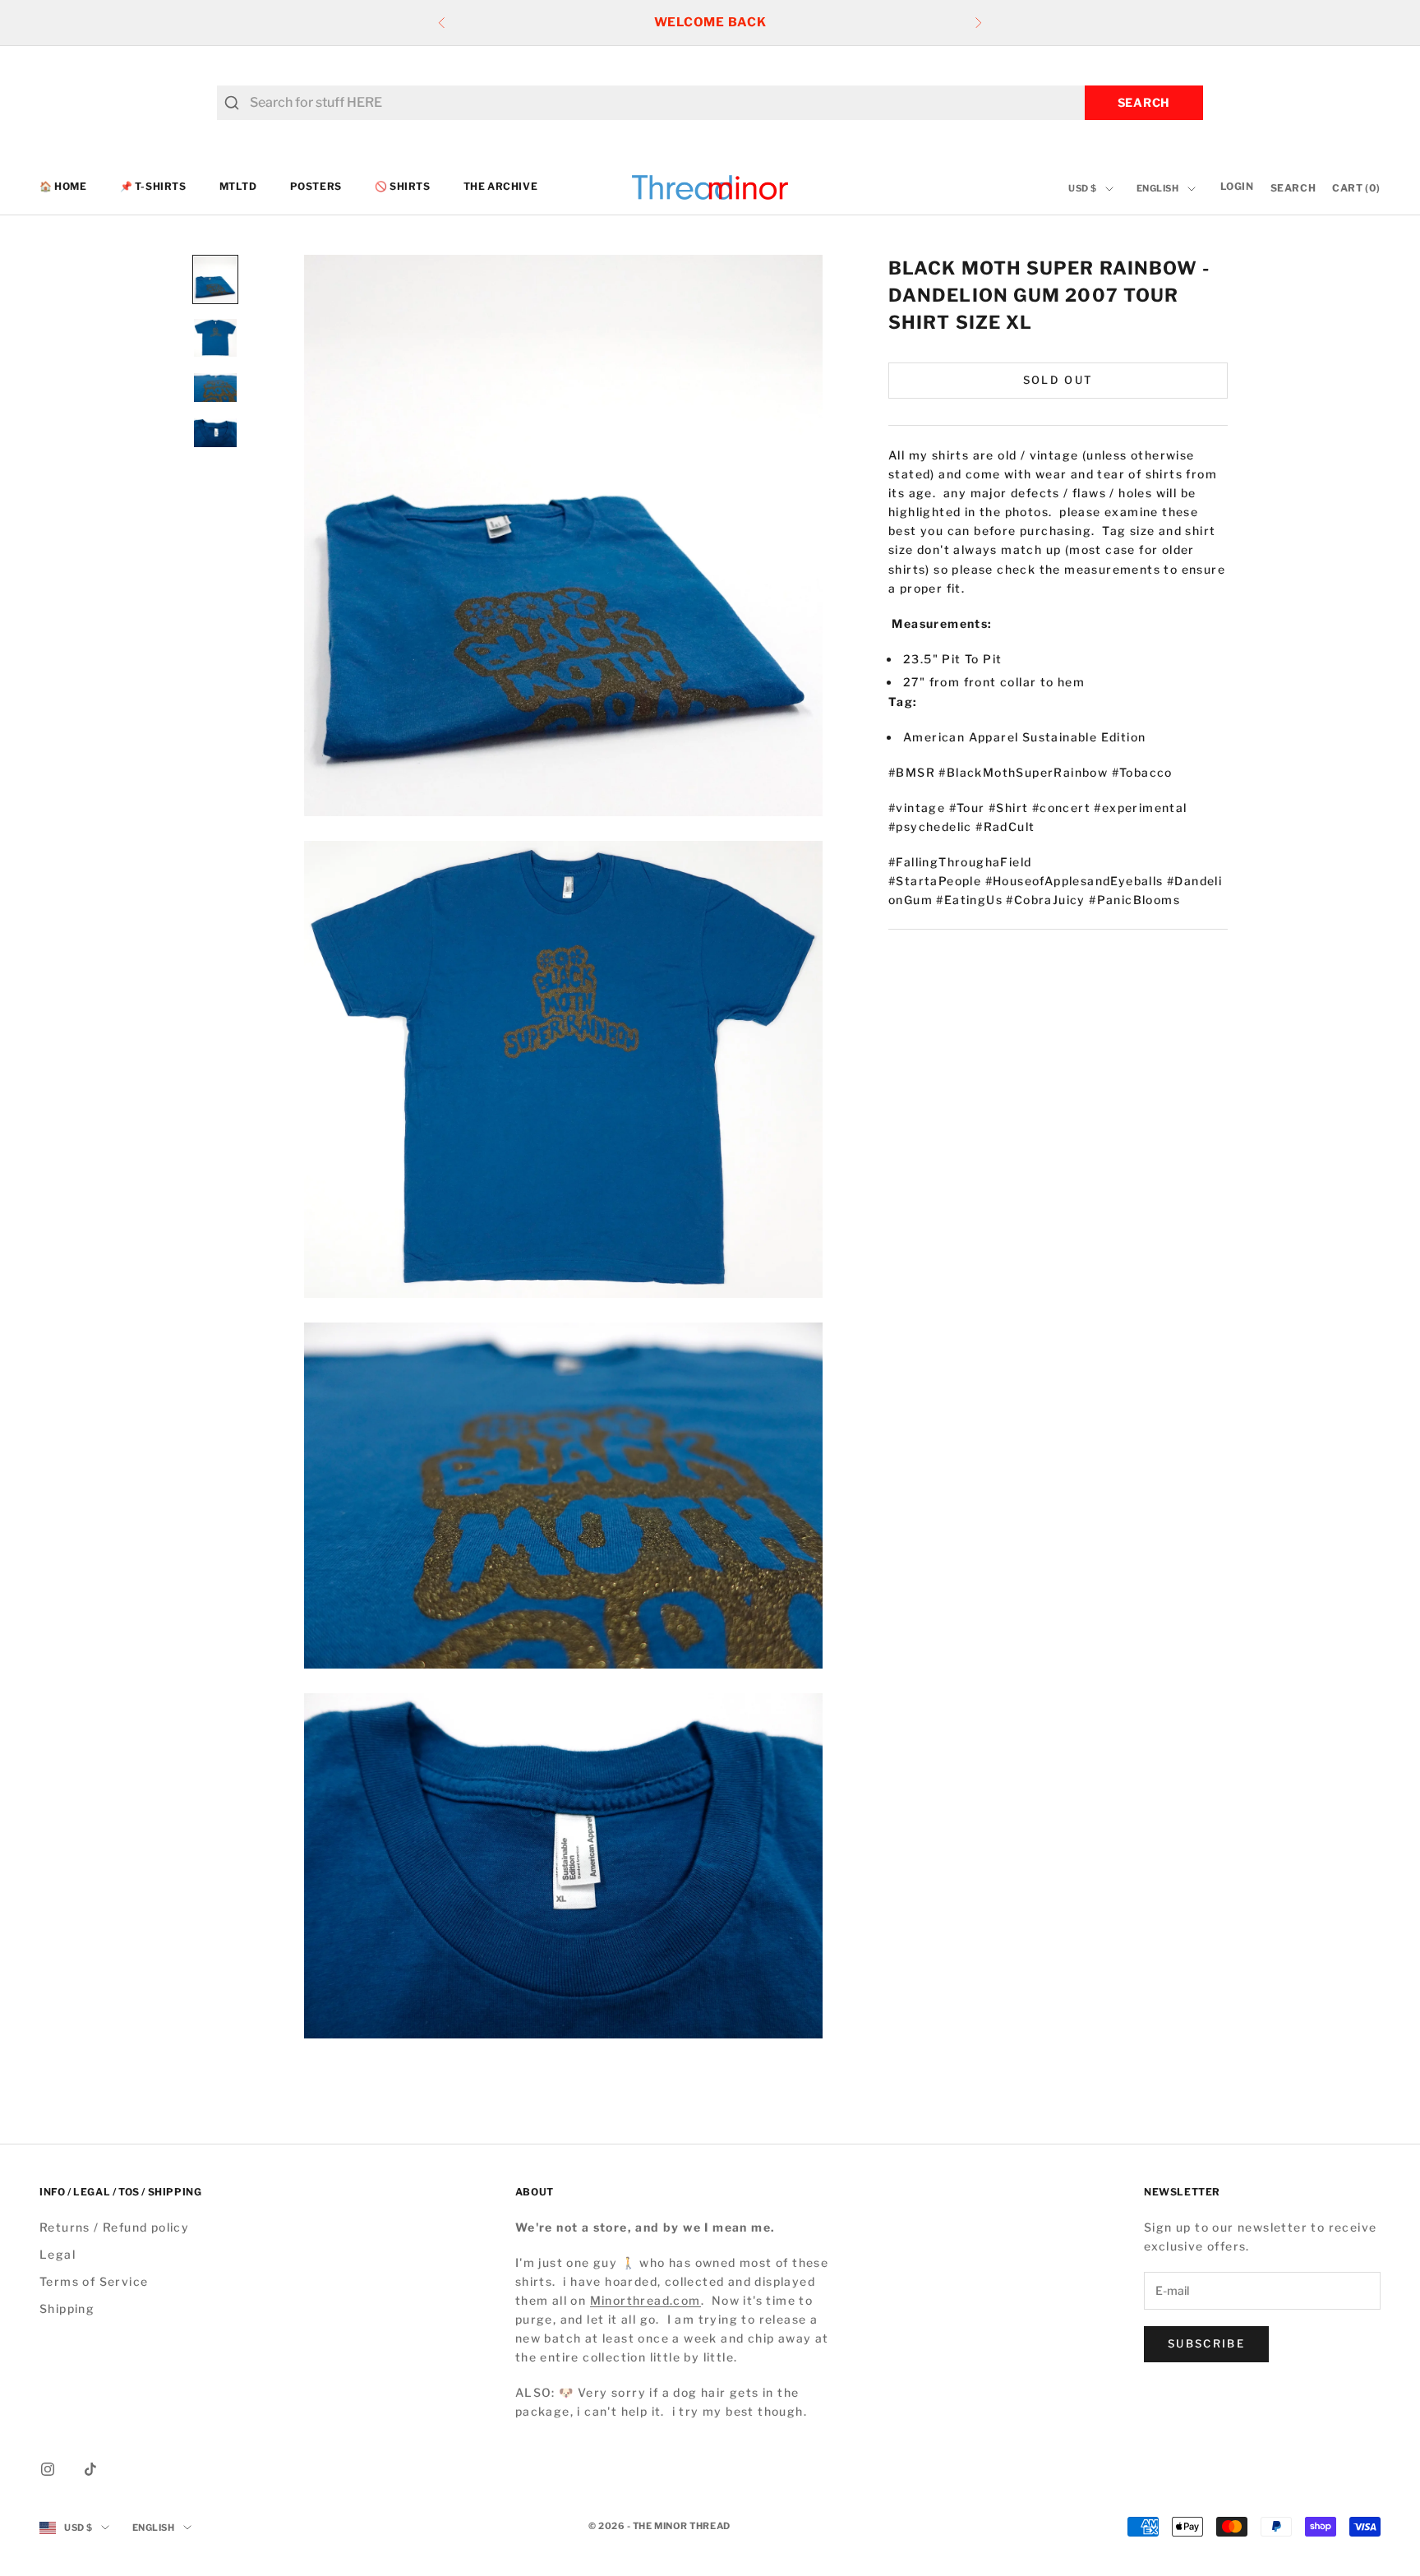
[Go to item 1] (215, 279)
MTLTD (238, 187)
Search (1144, 102)
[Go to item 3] (215, 388)
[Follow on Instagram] (48, 2469)
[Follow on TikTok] (90, 2469)
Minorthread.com (645, 2300)
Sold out (1058, 380)
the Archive (501, 187)
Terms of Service (94, 2281)
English (1158, 189)
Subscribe (1206, 2343)
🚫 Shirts (403, 187)
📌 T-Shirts (153, 187)
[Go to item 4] (215, 433)
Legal (58, 2254)
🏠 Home (63, 187)
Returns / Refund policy (114, 2227)
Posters (316, 187)
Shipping (67, 2308)
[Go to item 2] (215, 338)
